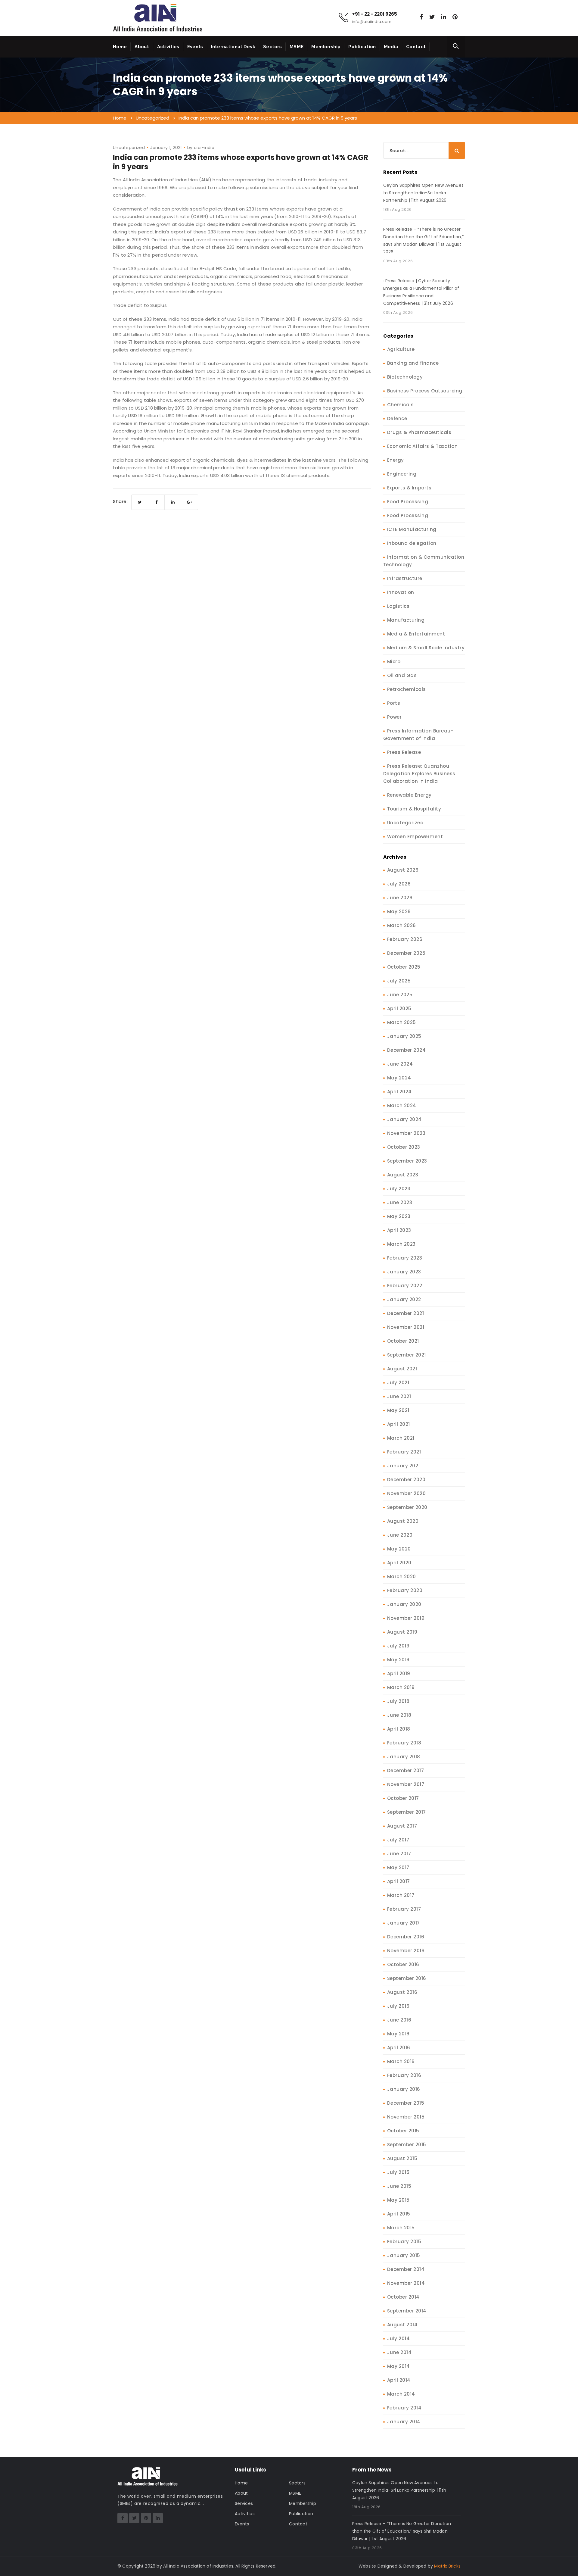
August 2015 (402, 2158)
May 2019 (398, 1660)
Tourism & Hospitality (414, 809)
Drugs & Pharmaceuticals (419, 432)
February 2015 (404, 2242)
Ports (394, 703)
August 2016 (402, 1992)
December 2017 (406, 1770)
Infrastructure (405, 578)
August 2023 (403, 1175)
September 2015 (407, 2145)
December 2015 (406, 2103)
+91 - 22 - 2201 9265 (374, 14)
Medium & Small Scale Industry (426, 648)
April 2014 (399, 2380)
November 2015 (406, 2117)
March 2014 (401, 2394)
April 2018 (399, 1729)
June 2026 (400, 898)
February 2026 (405, 939)
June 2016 (399, 2020)
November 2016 (406, 1951)
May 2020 (399, 1549)
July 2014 (399, 2339)
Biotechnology (405, 377)
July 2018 (398, 1701)
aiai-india (204, 148)
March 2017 (401, 1895)
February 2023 (405, 1258)
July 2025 (399, 981)
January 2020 (404, 1604)
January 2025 (404, 1036)
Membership (326, 47)
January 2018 (404, 1757)
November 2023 (406, 1133)
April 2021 (399, 1424)
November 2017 (406, 1784)
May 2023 (399, 1216)
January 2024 (404, 1119)
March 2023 (401, 1244)
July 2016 (398, 2006)
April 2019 (399, 1674)
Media (391, 47)
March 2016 (401, 2061)
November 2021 (406, 1327)
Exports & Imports (409, 488)
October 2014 (403, 2297)
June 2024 (400, 1064)
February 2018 (404, 1743)
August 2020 (403, 1521)
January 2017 (404, 1923)
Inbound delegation (412, 543)
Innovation (401, 592)
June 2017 (399, 1854)
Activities (168, 47)
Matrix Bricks (447, 2566)
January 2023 (404, 1272)
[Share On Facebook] (156, 502)
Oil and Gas (402, 675)
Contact (416, 47)
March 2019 (401, 1687)
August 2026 (403, 870)
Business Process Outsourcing (425, 391)
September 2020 (407, 1507)
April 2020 (399, 1563)
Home (120, 47)
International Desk (233, 47)
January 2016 (404, 2089)
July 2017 (398, 1840)
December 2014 (406, 2269)
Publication (362, 47)
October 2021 (403, 1341)
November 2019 (406, 1618)
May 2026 (399, 912)
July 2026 (399, 884)
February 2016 (404, 2075)
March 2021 (401, 1438)
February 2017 (404, 1909)
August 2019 (402, 1632)
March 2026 (402, 925)
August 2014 (402, 2325)
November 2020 (407, 1493)
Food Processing (408, 502)
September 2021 (407, 1355)
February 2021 (404, 1452)
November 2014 (406, 2283)
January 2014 (404, 2422)
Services (244, 2503)
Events (195, 47)
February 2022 (405, 1286)
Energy (396, 460)
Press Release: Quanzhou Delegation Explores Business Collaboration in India (419, 774)
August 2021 (402, 1369)
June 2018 (399, 1715)
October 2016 (403, 1964)
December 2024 (407, 1050)
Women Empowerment (415, 837)
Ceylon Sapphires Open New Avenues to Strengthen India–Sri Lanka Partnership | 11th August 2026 (424, 193)
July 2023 (399, 1189)
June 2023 (400, 1202)
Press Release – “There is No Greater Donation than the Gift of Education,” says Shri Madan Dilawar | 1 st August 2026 (423, 240)
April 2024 (399, 1092)
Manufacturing (406, 620)
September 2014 (407, 2311)
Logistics (398, 606)
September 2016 (407, 1978)
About (142, 47)
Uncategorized (129, 148)
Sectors (272, 47)
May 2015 (398, 2200)
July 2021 (398, 1383)
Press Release (404, 752)
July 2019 (398, 1646)
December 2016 (406, 1937)
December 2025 (406, 953)
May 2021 (398, 1410)
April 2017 (399, 1881)
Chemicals (401, 405)
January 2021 (404, 1466)
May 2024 (399, 1078)
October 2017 (403, 1798)
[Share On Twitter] (140, 502)
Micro (394, 662)
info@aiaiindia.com (372, 22)
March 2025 (402, 1022)
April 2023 (399, 1230)
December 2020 (406, 1480)
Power (395, 717)
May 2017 (398, 1867)
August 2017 (402, 1826)
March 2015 (401, 2228)
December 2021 (406, 1313)
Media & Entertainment (416, 634)
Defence (397, 418)
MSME (297, 47)
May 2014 (399, 2366)
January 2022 (404, 1299)
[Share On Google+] (190, 502)
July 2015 (398, 2172)
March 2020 (402, 1577)
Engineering (402, 474)
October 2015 (403, 2131)
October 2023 (404, 1147)
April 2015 (399, 2214)
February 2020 (405, 1590)
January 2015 (404, 2255)
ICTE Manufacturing (412, 529)
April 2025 (399, 1009)
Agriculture (401, 349)
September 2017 (407, 1812)
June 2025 (400, 995)
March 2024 (402, 1105)
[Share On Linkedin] (173, 502)
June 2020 (400, 1535)
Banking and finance (413, 363)
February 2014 (404, 2408)
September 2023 (407, 1161)
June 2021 (399, 1396)
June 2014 (399, 2352)
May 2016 (398, 2034)
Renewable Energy (409, 795)
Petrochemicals (407, 689)
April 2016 (399, 2048)
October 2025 (404, 967)
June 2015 (399, 2186)
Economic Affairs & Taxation (423, 446)
